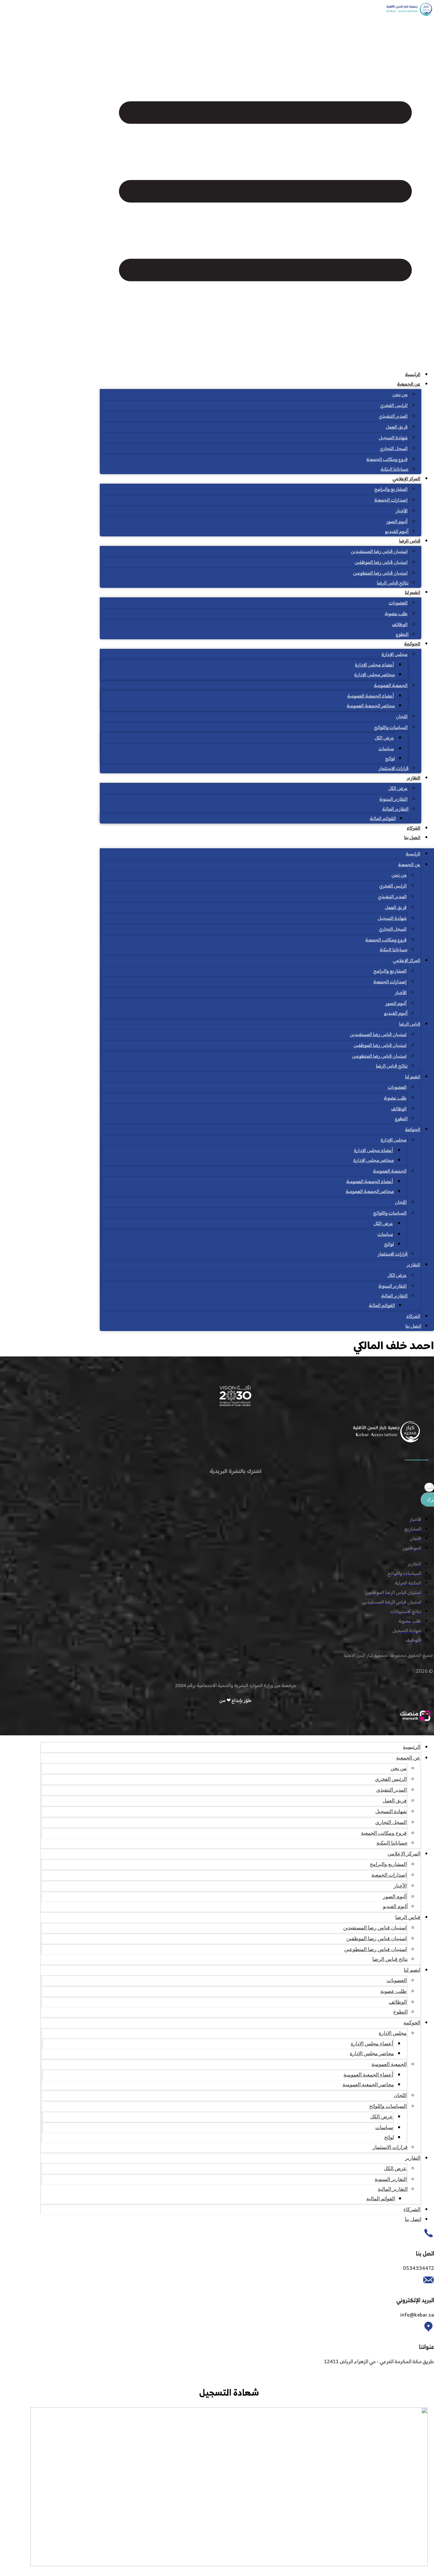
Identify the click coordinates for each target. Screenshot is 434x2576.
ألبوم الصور (397, 522)
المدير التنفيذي (393, 417)
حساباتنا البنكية (395, 470)
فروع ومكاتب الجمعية (387, 460)
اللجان (402, 717)
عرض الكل (384, 738)
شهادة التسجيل (393, 438)
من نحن (400, 395)
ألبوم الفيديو (397, 532)
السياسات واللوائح (391, 728)
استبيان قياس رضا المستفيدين (379, 552)
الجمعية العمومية (391, 686)
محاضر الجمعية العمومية (371, 706)
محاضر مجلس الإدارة (375, 675)
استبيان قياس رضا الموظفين (381, 563)
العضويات (398, 603)
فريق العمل (397, 427)
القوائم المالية (383, 819)
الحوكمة (412, 644)
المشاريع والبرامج (391, 490)
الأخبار (402, 511)
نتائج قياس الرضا (393, 583)
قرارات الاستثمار (394, 769)
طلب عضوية (396, 614)
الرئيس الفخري (394, 406)
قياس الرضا (410, 541)
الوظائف (400, 625)
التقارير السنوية (393, 800)
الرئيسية (413, 375)
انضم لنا (413, 593)
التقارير (414, 778)
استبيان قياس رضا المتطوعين (380, 573)
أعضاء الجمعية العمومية (371, 696)
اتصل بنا (412, 838)
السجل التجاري (394, 449)
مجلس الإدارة (395, 655)
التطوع (402, 635)
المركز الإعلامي (406, 479)
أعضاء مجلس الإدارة (374, 665)
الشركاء (414, 828)
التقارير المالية (395, 809)
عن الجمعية (409, 384)
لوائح (390, 759)
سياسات (386, 749)
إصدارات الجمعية (391, 500)
